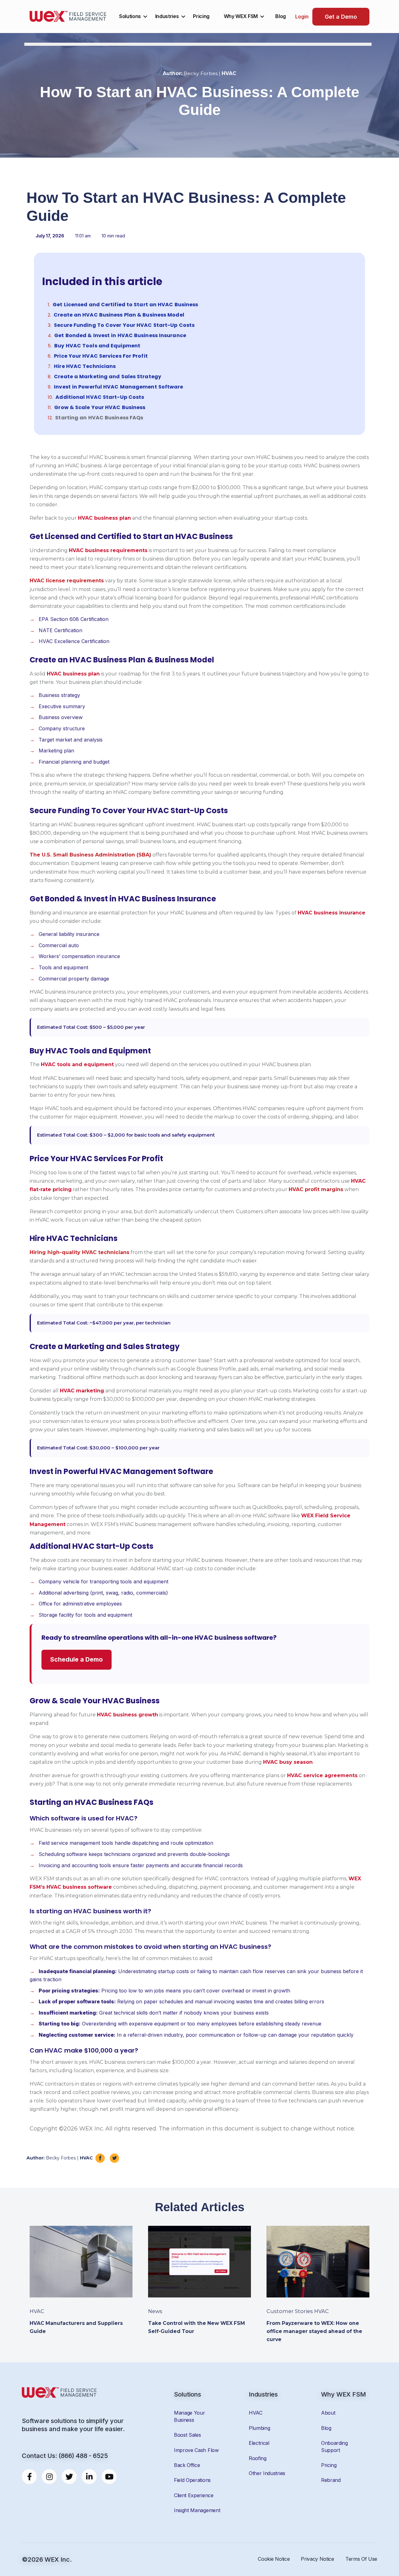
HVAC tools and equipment (77, 1064)
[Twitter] (69, 2477)
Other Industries (267, 2473)
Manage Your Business (189, 2416)
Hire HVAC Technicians (85, 366)
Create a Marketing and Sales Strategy (108, 377)
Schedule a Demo (77, 1659)
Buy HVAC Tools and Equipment (97, 346)
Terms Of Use (361, 2559)
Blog (281, 16)
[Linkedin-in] (89, 2477)
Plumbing (259, 2428)
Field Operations (192, 2480)
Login (302, 17)
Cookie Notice (274, 2559)
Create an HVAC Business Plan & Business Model (119, 315)
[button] (353, 278)
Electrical (259, 2443)
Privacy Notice (317, 2559)
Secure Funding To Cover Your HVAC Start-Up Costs (124, 325)
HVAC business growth (127, 1715)
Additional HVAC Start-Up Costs (100, 397)
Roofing (258, 2458)
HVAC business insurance (332, 913)
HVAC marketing (82, 1391)
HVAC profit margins (316, 1189)
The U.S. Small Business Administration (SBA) (90, 855)
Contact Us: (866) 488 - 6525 (65, 2456)
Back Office (187, 2465)
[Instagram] (49, 2477)
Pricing (201, 16)
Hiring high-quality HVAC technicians (79, 1252)
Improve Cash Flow (196, 2450)
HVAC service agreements (322, 1775)
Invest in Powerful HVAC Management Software (118, 387)
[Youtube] (109, 2477)
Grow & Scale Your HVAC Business (100, 408)
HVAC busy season (288, 1762)
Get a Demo (341, 17)
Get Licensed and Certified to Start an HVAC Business (125, 305)
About (328, 2413)
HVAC (256, 2413)
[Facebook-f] (29, 2477)
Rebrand (331, 2480)
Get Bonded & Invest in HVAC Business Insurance (120, 336)
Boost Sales (187, 2435)
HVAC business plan (104, 518)
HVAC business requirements (108, 550)
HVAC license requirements (67, 581)
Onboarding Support (334, 2446)
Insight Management (197, 2510)
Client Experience (194, 2495)
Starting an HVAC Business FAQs (99, 418)
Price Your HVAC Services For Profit (101, 356)
